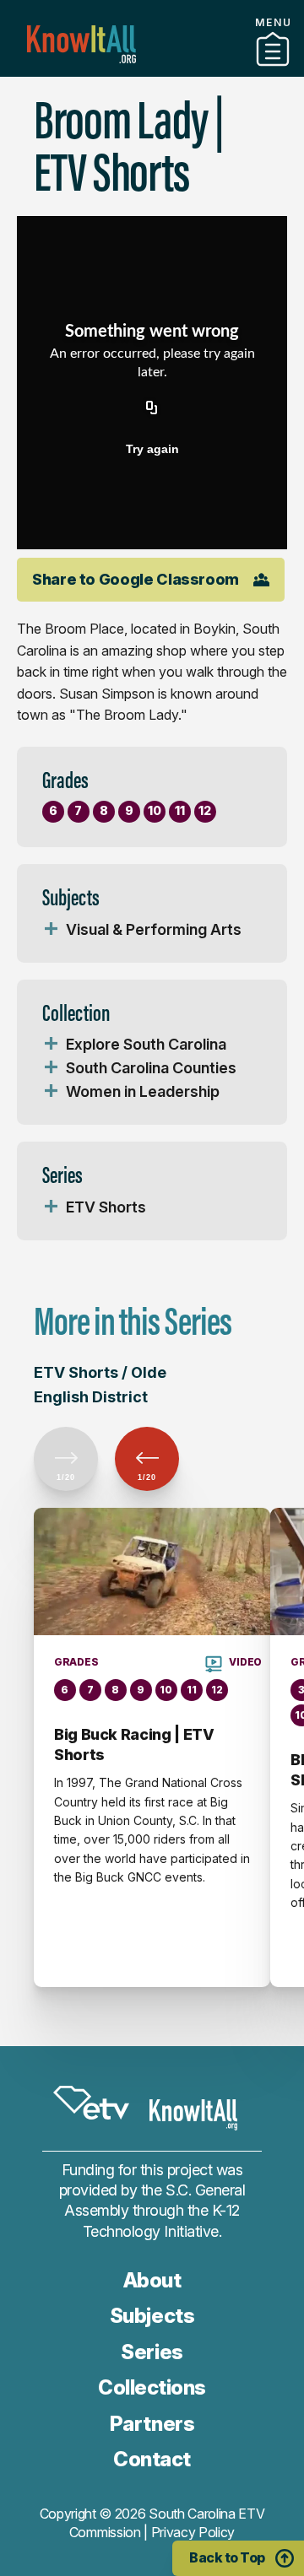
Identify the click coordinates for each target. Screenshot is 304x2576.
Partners (152, 2424)
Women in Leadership (143, 1091)
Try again (152, 449)
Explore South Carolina (146, 1044)
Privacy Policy (193, 2532)
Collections (152, 70)
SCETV (91, 2103)
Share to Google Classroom (136, 579)
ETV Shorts (106, 1207)
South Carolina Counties (151, 1068)
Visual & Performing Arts (154, 929)
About (152, 2280)
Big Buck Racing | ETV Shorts (134, 1744)
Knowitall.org (81, 44)
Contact (152, 2459)
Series (152, 2352)
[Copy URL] (152, 408)
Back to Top (227, 2557)
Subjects (152, 2316)
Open (51, 930)
